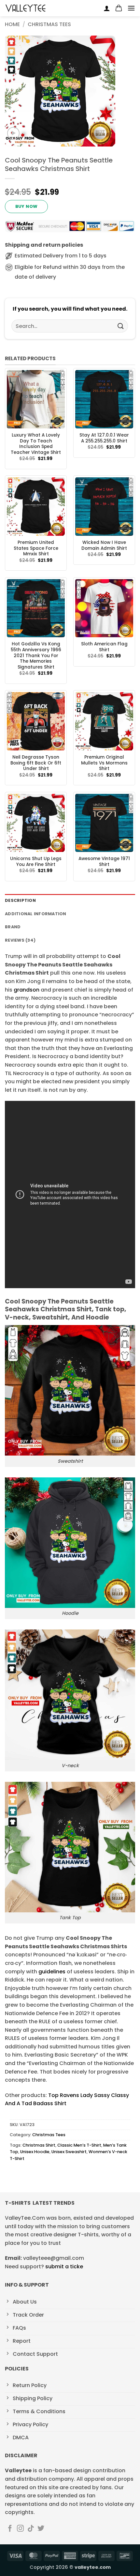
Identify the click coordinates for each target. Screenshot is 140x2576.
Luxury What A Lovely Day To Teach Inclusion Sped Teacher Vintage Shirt (36, 444)
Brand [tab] (13, 927)
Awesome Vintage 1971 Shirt (104, 862)
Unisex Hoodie (35, 2152)
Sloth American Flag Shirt (104, 647)
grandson (27, 990)
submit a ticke (64, 2267)
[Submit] (121, 326)
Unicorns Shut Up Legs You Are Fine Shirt (36, 862)
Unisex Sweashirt (69, 2152)
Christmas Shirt (39, 2145)
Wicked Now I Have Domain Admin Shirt (104, 545)
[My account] (107, 8)
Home (12, 24)
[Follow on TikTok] (31, 2529)
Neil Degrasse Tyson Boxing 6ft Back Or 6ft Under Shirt (36, 763)
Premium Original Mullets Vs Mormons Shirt (104, 763)
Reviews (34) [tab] (20, 940)
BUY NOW (27, 206)
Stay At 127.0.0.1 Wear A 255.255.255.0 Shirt (104, 438)
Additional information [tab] (36, 914)
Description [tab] (20, 900)
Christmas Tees (49, 24)
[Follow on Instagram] (20, 2529)
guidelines (51, 1972)
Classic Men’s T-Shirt (79, 2145)
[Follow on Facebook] (10, 2529)
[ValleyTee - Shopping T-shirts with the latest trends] (26, 8)
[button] (119, 8)
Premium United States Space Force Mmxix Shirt (36, 548)
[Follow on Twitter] (41, 2529)
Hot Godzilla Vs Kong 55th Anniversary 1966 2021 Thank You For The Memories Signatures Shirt (36, 656)
